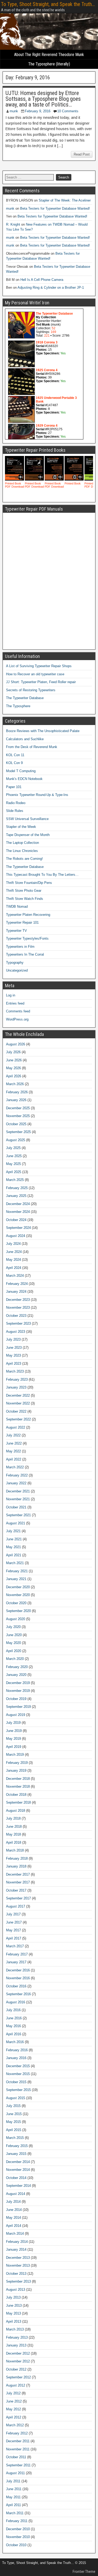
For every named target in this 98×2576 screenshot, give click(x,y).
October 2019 (16, 1699)
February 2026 (17, 1092)
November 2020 (18, 1595)
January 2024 (16, 1292)
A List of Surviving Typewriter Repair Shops (39, 666)
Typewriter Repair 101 (22, 922)
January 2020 (16, 1675)
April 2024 (14, 1268)
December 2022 (18, 1395)
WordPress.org (17, 1019)
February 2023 (17, 1379)
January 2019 (16, 1771)
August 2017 (16, 1906)
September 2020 (18, 1611)
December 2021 (18, 1491)
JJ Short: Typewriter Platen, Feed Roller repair (41, 682)
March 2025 (15, 1180)
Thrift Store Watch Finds (25, 899)
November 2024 (18, 1212)
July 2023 (13, 1339)
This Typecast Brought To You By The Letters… (42, 875)
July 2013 (13, 2297)
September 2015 (18, 2090)
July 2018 (13, 1818)
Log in (11, 995)
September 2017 (18, 1898)
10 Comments (68, 111)
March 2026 (15, 1084)
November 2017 (18, 1882)
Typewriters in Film (20, 947)
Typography (15, 963)
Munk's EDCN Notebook (24, 779)
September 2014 (18, 2186)
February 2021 (17, 1571)
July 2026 (13, 1052)
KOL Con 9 (14, 763)
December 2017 (18, 1874)
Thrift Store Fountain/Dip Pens (29, 883)
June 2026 (14, 1060)
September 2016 (18, 1994)
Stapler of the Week (21, 827)
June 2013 (14, 2305)
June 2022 (14, 1443)
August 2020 (16, 1619)
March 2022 (15, 1467)
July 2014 (13, 2202)
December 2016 (18, 1970)
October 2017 (16, 1890)
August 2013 (16, 2290)
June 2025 (14, 1156)
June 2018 (14, 1827)
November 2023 (18, 1307)
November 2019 (18, 1691)
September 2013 (18, 2281)
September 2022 (18, 1419)
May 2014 (13, 2218)
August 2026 (16, 1044)
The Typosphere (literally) (49, 64)
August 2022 (16, 1427)
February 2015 (17, 2146)
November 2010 (18, 2537)
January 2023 (16, 1387)
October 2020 (16, 1603)
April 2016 (14, 2034)
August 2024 (16, 1236)
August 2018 (16, 1811)
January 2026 (16, 1100)
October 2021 (16, 1507)
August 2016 (16, 2002)
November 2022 (18, 1403)
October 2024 (16, 1220)
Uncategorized (17, 970)
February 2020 (17, 1667)
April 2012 (14, 2417)
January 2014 (16, 2249)
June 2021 (14, 1539)
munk (14, 111)
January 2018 (16, 1866)
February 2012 (17, 2433)
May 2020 (13, 1643)
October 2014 (16, 2178)
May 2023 (13, 1355)
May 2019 (13, 1739)
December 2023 (18, 1300)
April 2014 (14, 2226)
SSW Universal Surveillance (27, 819)
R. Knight (13, 224)
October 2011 (16, 2457)
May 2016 (13, 2026)
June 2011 (14, 2489)
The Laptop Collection (22, 843)
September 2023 (18, 1323)
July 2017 (13, 1914)
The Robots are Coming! (24, 859)
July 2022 (13, 1435)
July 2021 (13, 1531)
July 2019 (13, 1723)
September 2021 (18, 1515)
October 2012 (16, 2369)
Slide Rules (15, 811)
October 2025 (16, 1124)
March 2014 (15, 2234)
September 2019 (18, 1707)
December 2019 (18, 1683)
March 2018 (15, 1850)
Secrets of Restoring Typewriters (31, 690)
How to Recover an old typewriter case (35, 674)
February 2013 (17, 2337)
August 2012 (16, 2385)
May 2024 (13, 1260)
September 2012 (18, 2377)
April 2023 (14, 1364)
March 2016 (15, 2042)
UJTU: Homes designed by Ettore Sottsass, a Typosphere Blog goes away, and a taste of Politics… (43, 99)
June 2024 (14, 1252)
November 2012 (18, 2361)
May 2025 (13, 1164)
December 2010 (18, 2529)
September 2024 (18, 1228)
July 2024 (13, 1244)
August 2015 (16, 2098)
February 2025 (17, 1188)
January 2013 (16, 2345)
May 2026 (13, 1068)
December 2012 (18, 2353)
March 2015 (15, 2138)
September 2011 (18, 2465)
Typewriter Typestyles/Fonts (27, 938)
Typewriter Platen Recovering (28, 915)
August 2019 (16, 1715)
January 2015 (16, 2154)
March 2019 (15, 1755)
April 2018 (14, 1842)
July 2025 (13, 1148)
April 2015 (14, 2130)
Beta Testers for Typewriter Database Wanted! (55, 208)
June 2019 (14, 1731)
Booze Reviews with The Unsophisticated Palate (43, 731)
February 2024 (17, 1284)
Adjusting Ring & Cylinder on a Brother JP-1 (51, 288)
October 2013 (16, 2274)
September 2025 (18, 1132)
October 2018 (16, 1795)
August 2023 (16, 1332)
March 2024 (15, 1276)
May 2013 (13, 2313)
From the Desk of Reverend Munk (32, 747)
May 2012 (13, 2409)
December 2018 (18, 1779)
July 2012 (13, 2393)
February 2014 (17, 2242)
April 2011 (13, 2505)
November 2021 (18, 1499)
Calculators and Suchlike (25, 739)
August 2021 (16, 1523)
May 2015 (13, 2122)
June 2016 (14, 2018)
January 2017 (16, 1962)
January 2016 (16, 2058)
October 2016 (16, 1986)
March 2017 (15, 1946)
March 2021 (15, 1563)
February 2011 (17, 2521)
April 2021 (14, 1555)
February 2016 (17, 2050)
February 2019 (17, 1763)
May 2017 (13, 1930)
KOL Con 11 (15, 755)
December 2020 (18, 1587)
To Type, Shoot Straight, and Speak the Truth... (48, 4)
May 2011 (13, 2497)
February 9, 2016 (38, 111)
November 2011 (18, 2449)
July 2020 (13, 1627)
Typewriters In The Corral (25, 954)
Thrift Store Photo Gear (24, 891)
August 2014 (16, 2194)
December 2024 (18, 1204)
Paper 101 (14, 787)
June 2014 (14, 2210)
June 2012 (14, 2401)
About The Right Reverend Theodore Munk (49, 55)
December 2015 (18, 2066)
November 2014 (18, 2170)
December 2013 (18, 2258)
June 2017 (14, 1922)
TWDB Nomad (17, 907)
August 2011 (15, 2473)
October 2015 (16, 2082)
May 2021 (13, 1547)
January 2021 (16, 1579)
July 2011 (13, 2481)
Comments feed (18, 1011)
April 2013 (14, 2321)
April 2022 (14, 1459)
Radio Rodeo (16, 803)
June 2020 (14, 1635)
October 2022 (16, 1411)
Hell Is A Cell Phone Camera (42, 280)
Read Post (82, 154)
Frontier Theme (84, 2572)
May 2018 (13, 1834)
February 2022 (17, 1475)
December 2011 (18, 2441)
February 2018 (17, 1858)
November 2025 (18, 1116)
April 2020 (14, 1651)
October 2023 (16, 1316)
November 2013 (18, 2265)
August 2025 (16, 1140)
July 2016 (13, 2010)
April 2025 (14, 1172)
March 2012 (15, 2425)
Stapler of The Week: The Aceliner (65, 200)
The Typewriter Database (25, 698)
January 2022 (16, 1483)
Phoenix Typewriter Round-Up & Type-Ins (37, 795)
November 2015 (18, 2074)
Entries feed (15, 1003)
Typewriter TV (16, 931)
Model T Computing (21, 771)
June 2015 (14, 2114)
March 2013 (15, 2329)
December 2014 (18, 2162)
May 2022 (13, 1451)
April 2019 (14, 1747)
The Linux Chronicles (22, 851)
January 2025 (16, 1196)
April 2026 (14, 1076)
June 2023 (14, 1348)
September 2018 (18, 1802)
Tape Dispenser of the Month (28, 835)
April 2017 (14, 1938)
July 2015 (13, 2106)
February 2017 (17, 1954)
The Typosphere (18, 706)
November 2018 (18, 1786)
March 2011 (15, 2513)
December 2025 (18, 1108)
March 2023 (15, 1371)
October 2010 (16, 2545)
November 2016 (18, 1978)
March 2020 (15, 1659)
